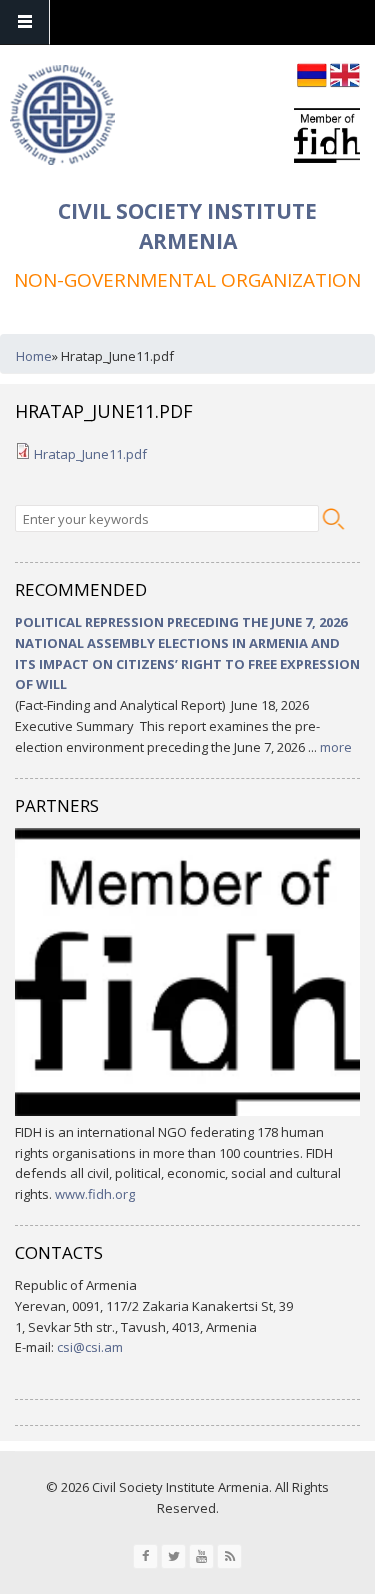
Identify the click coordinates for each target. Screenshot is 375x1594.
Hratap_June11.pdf (90, 454)
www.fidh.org (95, 1194)
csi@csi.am (90, 1347)
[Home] (62, 118)
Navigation (25, 22)
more (336, 747)
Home (34, 356)
